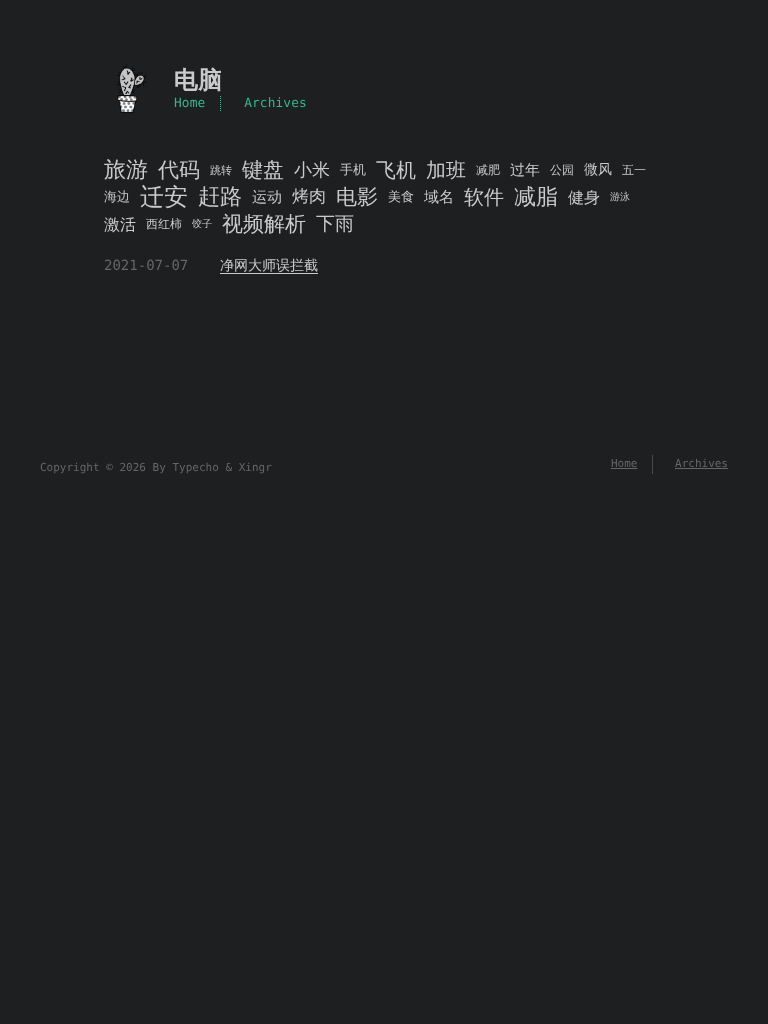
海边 (117, 197)
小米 (312, 170)
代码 (179, 170)
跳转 (221, 170)
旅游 (126, 170)
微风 (598, 170)
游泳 (620, 197)
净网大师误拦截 (269, 266)
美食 (401, 197)
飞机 (396, 170)
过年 (525, 170)
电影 (357, 197)
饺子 (202, 224)
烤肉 (309, 197)
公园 (562, 170)
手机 (353, 170)
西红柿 (164, 224)
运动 (267, 197)
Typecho (195, 467)
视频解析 (264, 224)
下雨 (335, 224)
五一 (634, 170)
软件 (484, 197)
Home (189, 103)
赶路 (220, 197)
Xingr (255, 467)
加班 (446, 170)
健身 (584, 197)
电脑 (198, 80)
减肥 (488, 170)
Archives (275, 103)
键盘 (263, 170)
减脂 (536, 197)
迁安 (164, 197)
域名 (439, 197)
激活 (120, 224)
